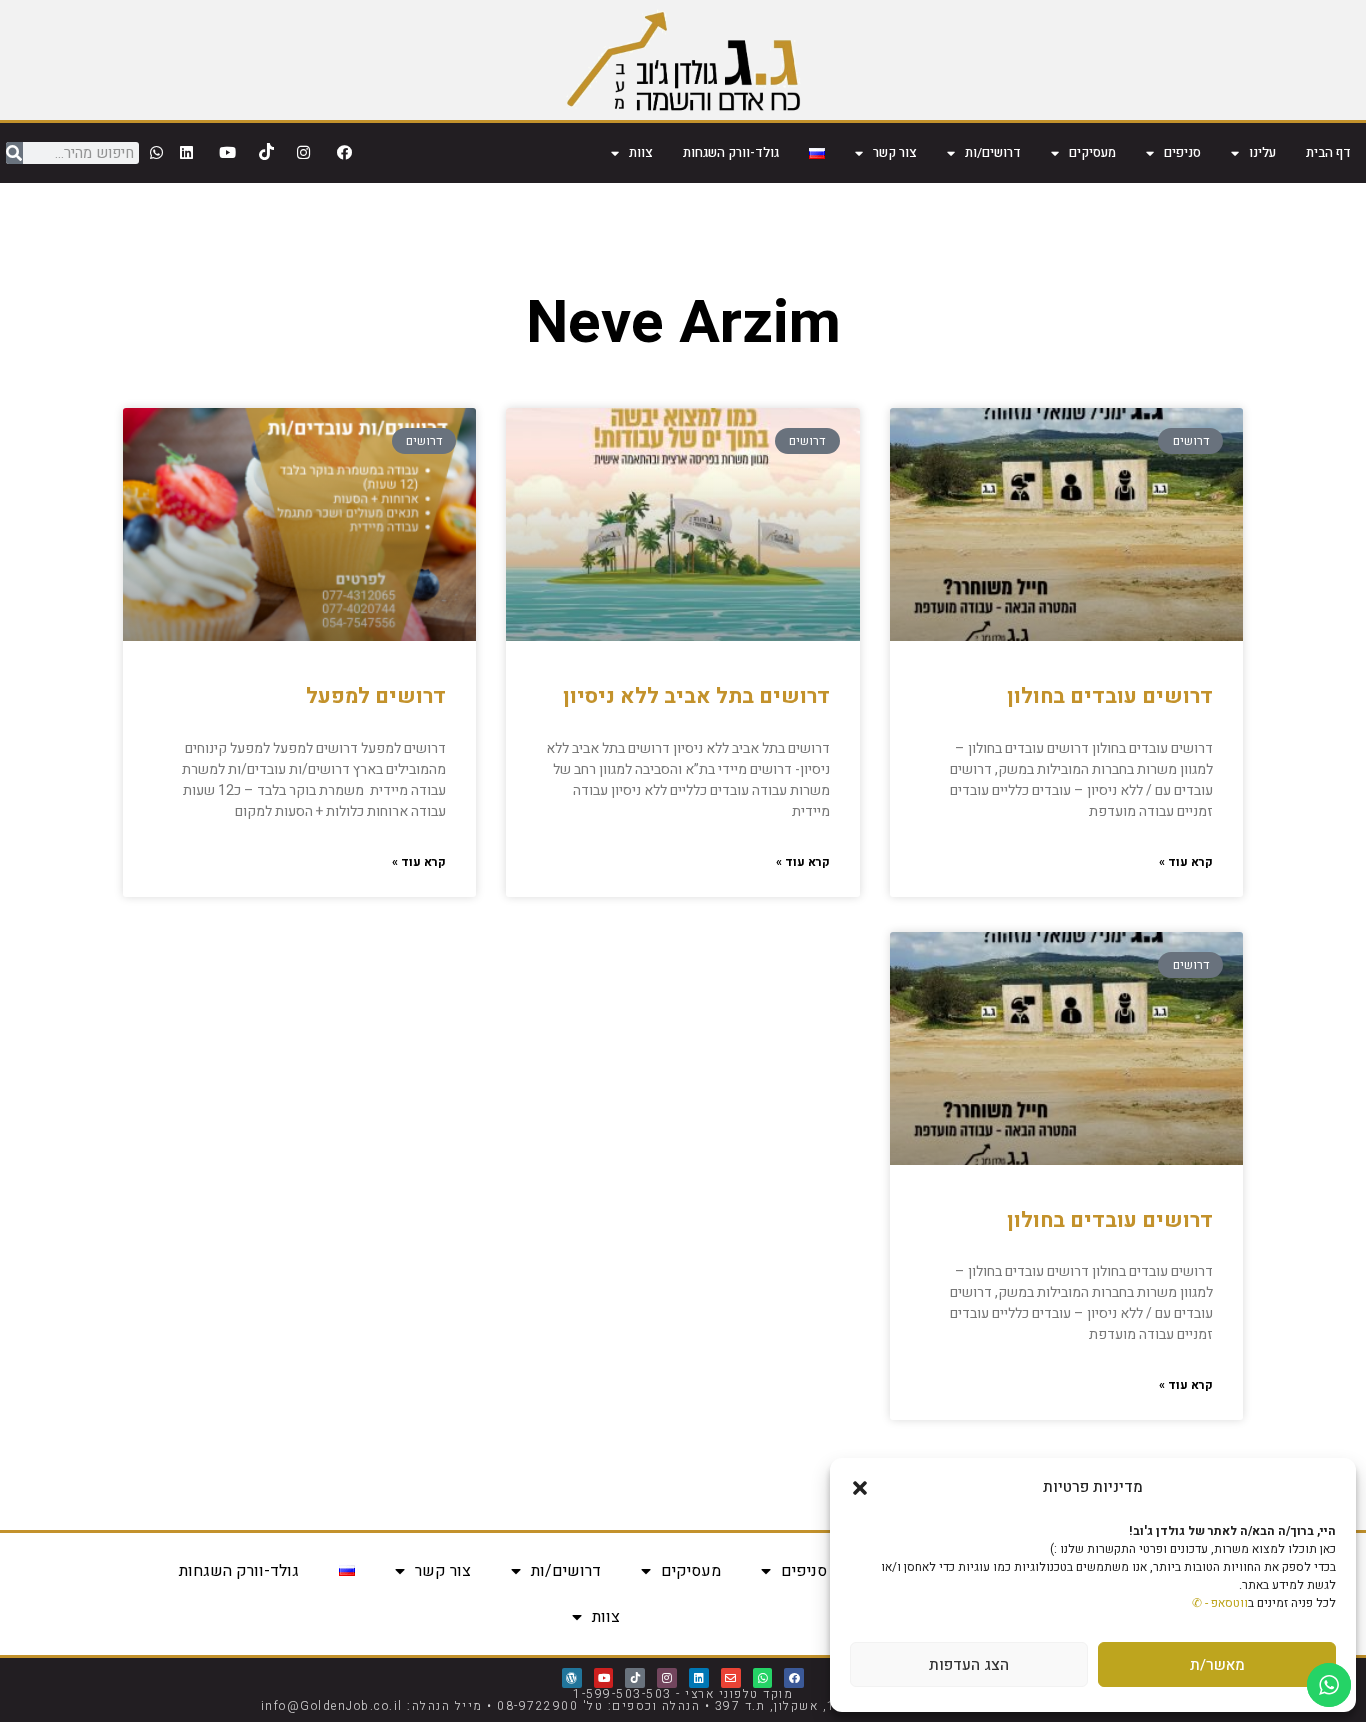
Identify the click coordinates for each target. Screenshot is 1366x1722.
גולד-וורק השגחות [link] (731, 152)
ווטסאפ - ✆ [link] (1220, 1603)
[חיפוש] (14, 153)
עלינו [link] (1262, 152)
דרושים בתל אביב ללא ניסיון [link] (696, 696)
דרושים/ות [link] (993, 152)
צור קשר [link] (895, 152)
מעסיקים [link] (1092, 152)
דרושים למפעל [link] (376, 696)
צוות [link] (641, 152)
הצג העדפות (969, 1665)
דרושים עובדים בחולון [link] (1110, 696)
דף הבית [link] (1328, 152)
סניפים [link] (1182, 152)
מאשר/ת (1217, 1665)
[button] (860, 1488)
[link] (683, 60)
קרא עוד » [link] (1186, 862)
